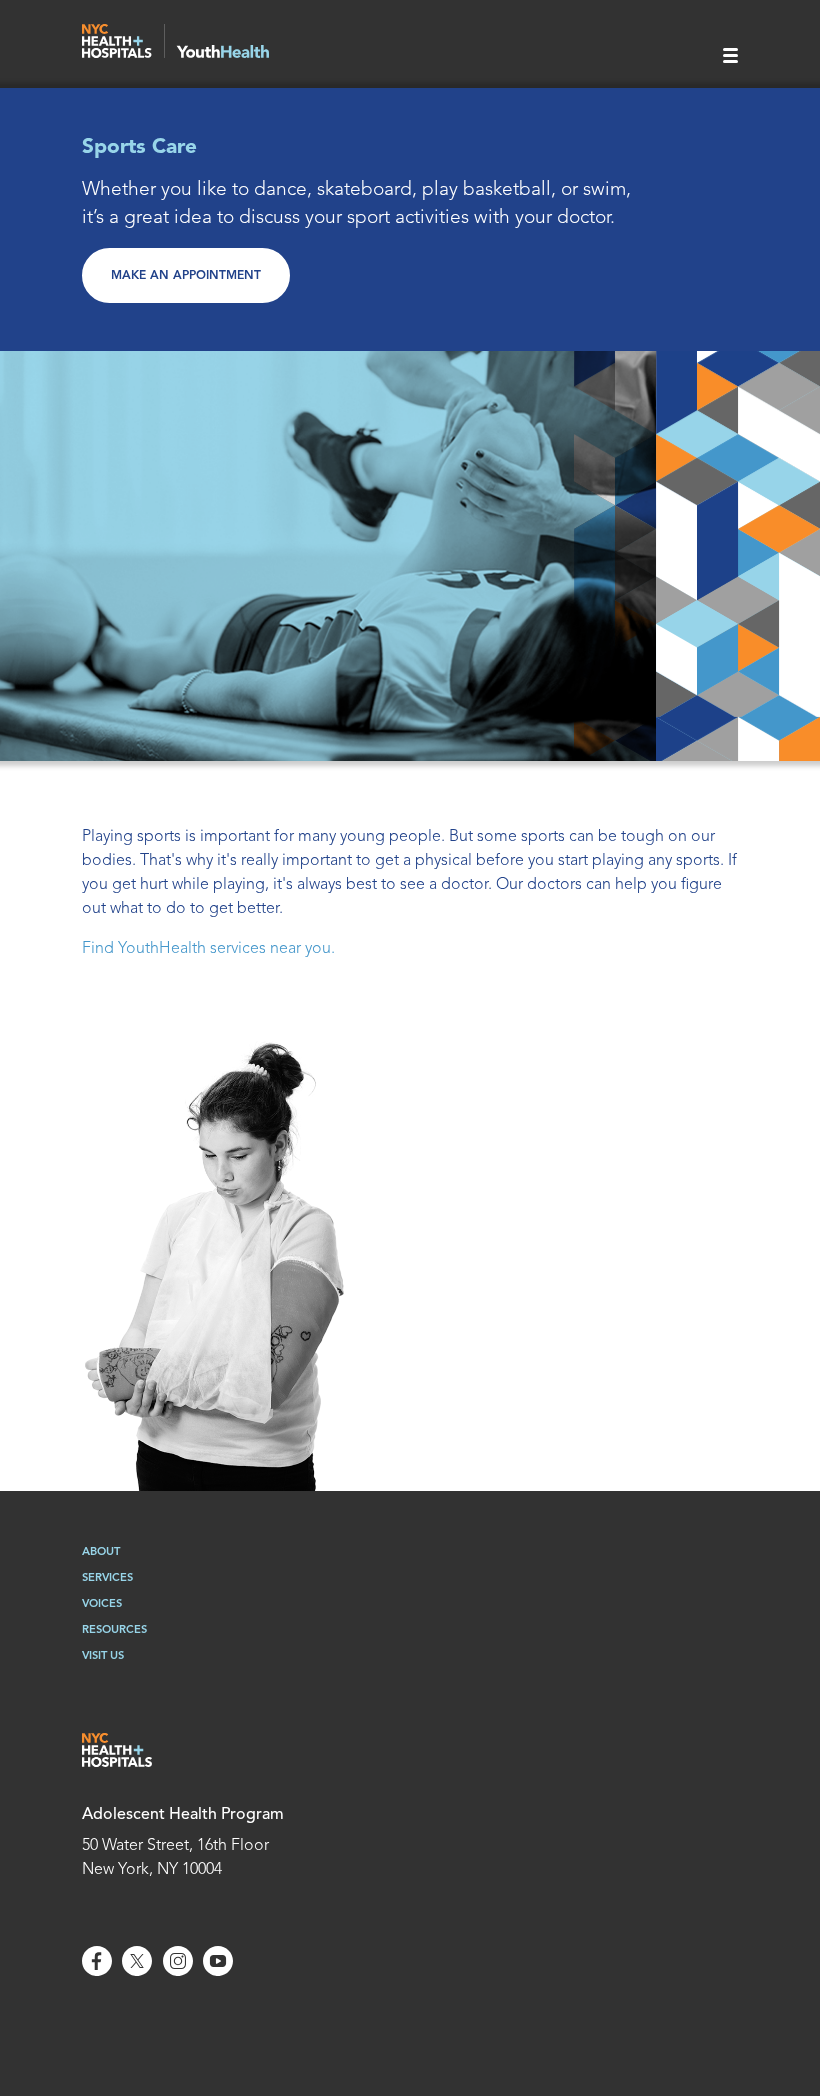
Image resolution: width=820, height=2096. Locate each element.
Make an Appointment (186, 276)
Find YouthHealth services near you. (208, 949)
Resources (114, 1630)
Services (107, 1578)
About (101, 1552)
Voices (102, 1604)
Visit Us (103, 1656)
